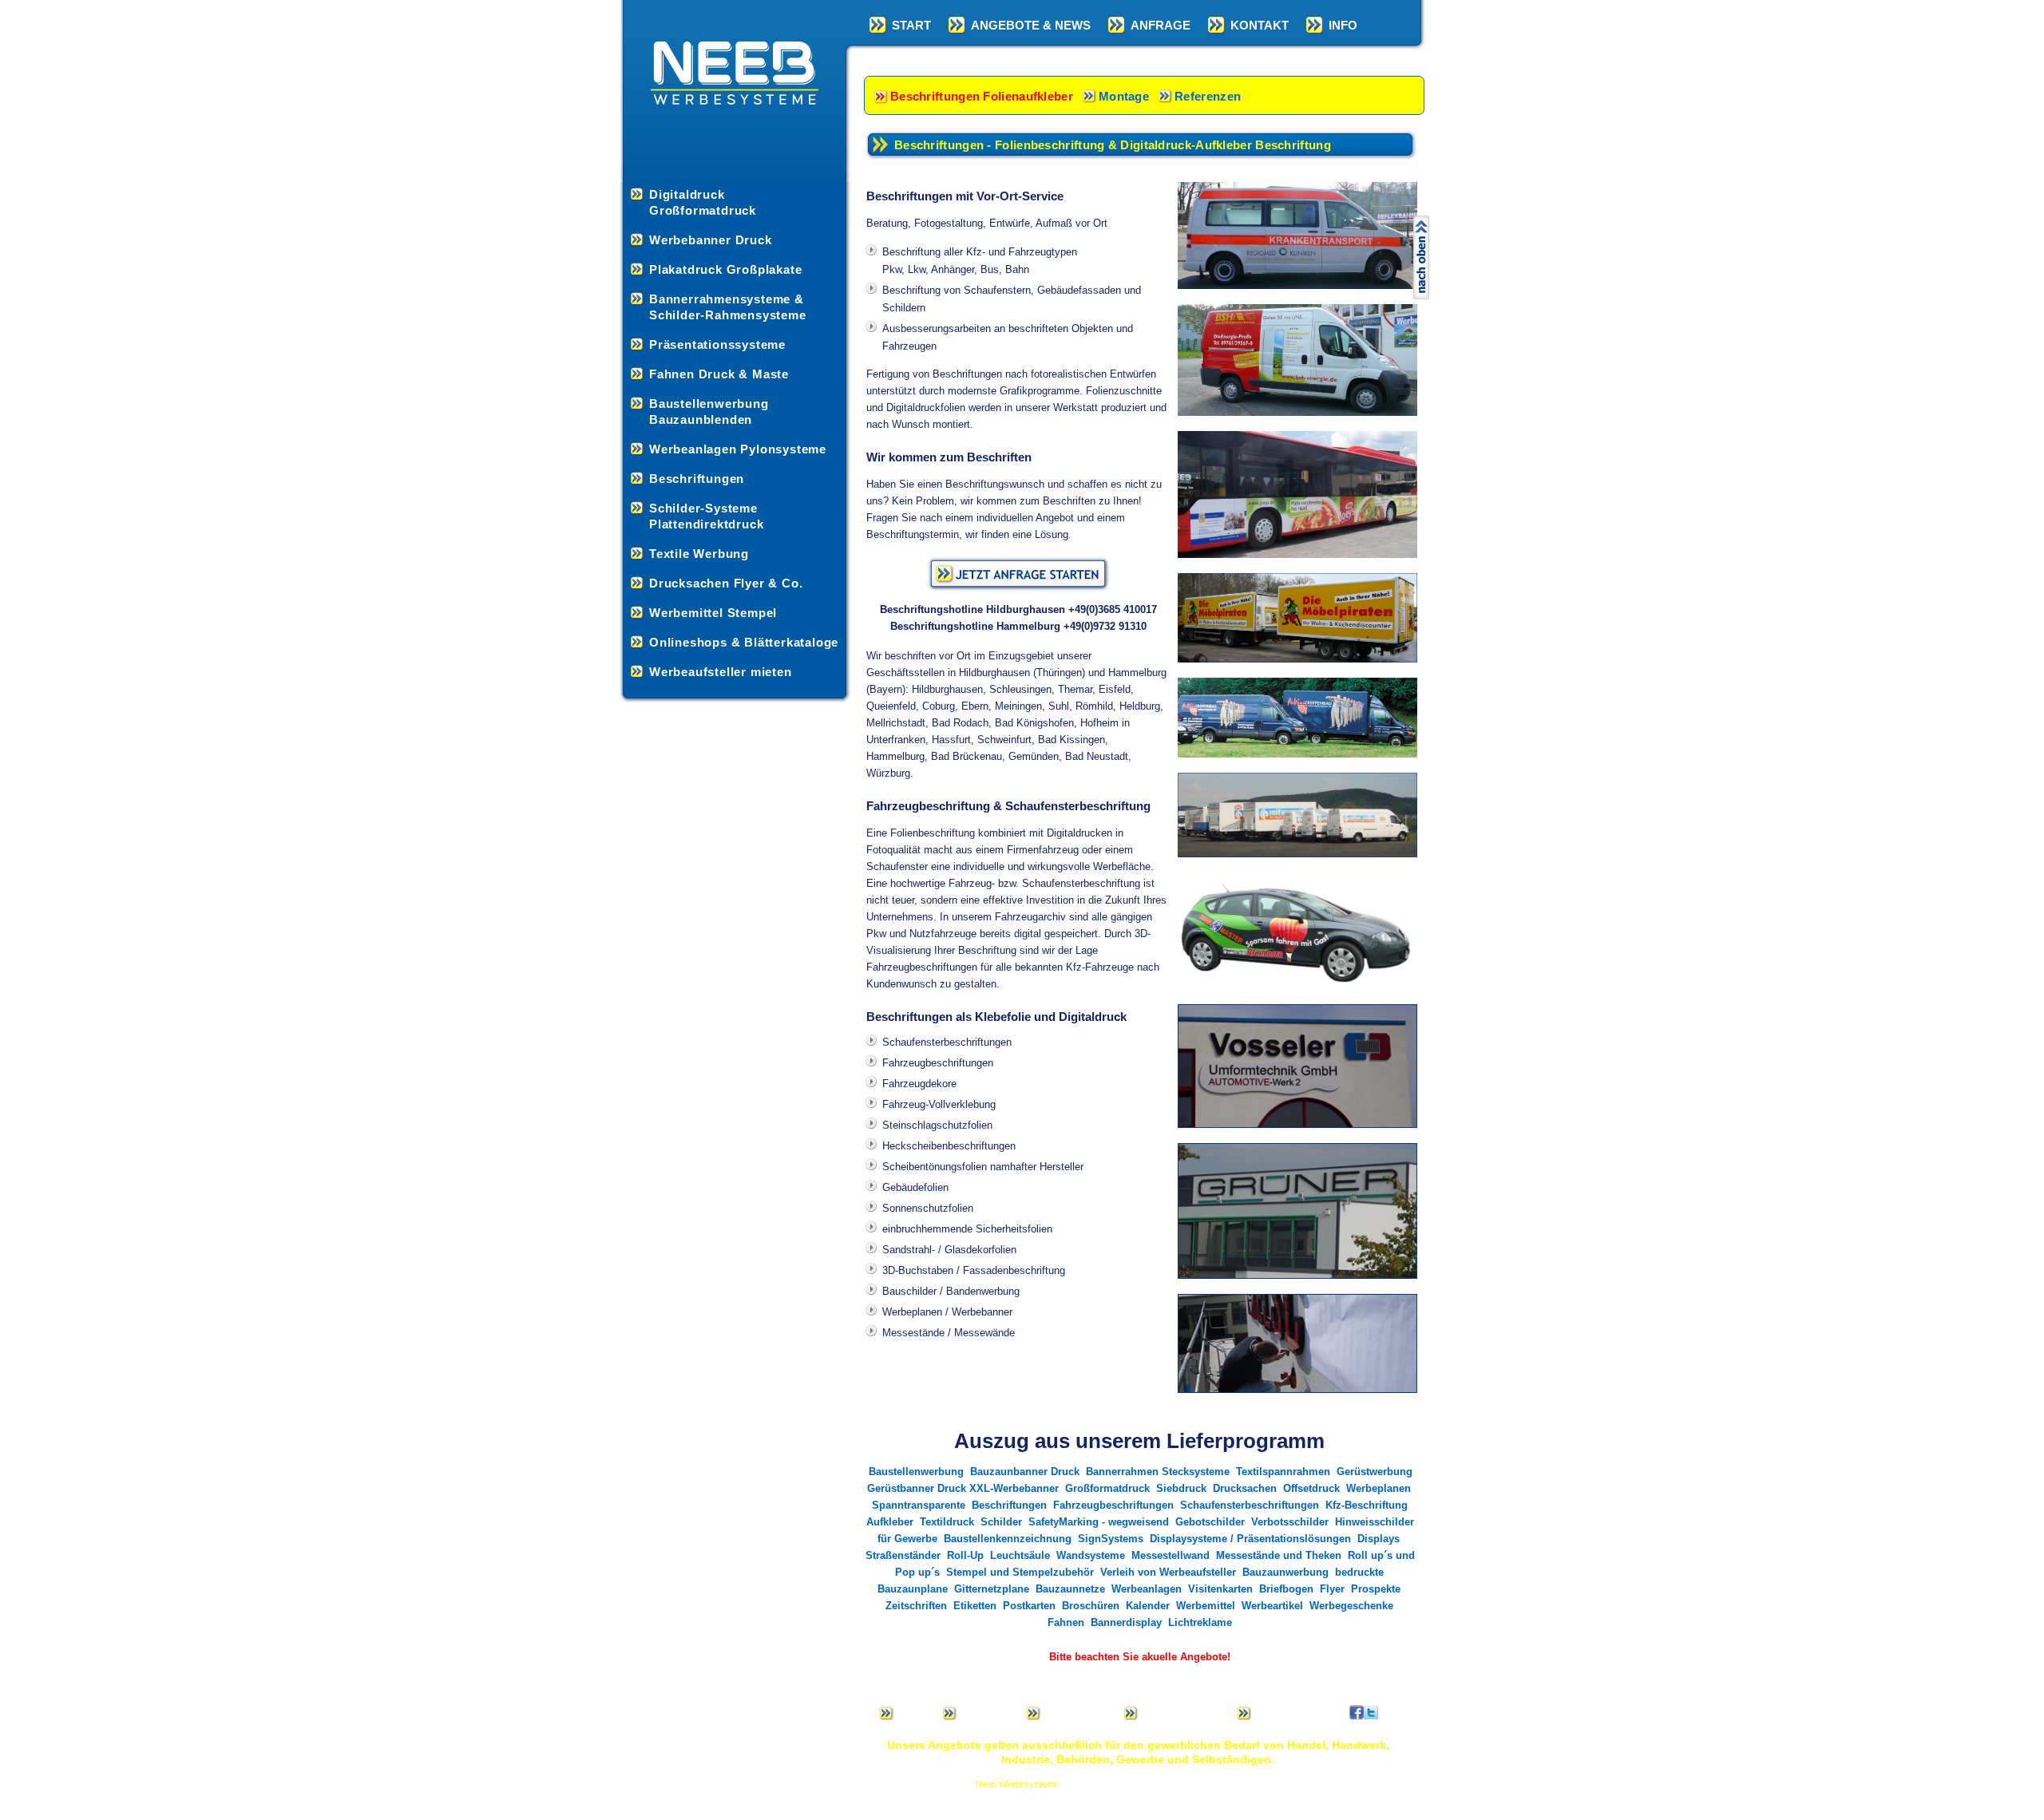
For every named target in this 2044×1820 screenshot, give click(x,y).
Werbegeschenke (1351, 1606)
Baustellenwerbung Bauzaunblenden (709, 411)
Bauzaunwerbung (1285, 1572)
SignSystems (1112, 1539)
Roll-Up (965, 1555)
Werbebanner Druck (711, 240)
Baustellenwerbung (916, 1472)
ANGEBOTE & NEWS (1031, 25)
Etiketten (975, 1606)
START (911, 25)
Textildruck (947, 1522)
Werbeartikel (1272, 1606)
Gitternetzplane (992, 1589)
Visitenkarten (1220, 1589)
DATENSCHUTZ (1183, 1713)
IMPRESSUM (1078, 1713)
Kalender (1148, 1606)
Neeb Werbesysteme (1017, 1784)
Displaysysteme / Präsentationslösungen (1250, 1539)
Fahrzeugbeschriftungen (1113, 1505)
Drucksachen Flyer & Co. (726, 583)
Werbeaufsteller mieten (721, 672)
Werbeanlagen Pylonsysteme (738, 449)
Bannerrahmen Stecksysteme (1158, 1472)
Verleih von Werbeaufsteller (1168, 1572)
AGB (1266, 1713)
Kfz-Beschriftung (1367, 1505)
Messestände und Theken (1279, 1555)
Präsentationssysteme (717, 344)
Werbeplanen (1379, 1488)
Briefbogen (1286, 1589)
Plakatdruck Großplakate (725, 269)
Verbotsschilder (1290, 1522)
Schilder (1001, 1522)
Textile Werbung (699, 554)
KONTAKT (1260, 25)
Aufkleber (890, 1522)
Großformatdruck (1107, 1488)
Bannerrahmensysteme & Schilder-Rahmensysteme (728, 307)
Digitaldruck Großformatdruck (703, 202)
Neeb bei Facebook (1357, 1712)
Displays (1379, 1539)
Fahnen (1066, 1622)
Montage (1124, 96)
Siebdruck (1181, 1488)
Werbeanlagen (1147, 1589)
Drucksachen (1245, 1488)
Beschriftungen (697, 479)
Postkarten (1029, 1606)
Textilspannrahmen (1283, 1472)
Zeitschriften (916, 1606)
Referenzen (1208, 96)
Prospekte (1376, 1589)
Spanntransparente (919, 1505)
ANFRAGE (1161, 25)
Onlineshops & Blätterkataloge (744, 642)
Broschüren (1091, 1606)
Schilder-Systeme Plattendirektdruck (706, 516)
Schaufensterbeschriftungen (1250, 1505)
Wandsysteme (1091, 1555)
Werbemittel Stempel (713, 613)
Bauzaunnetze (1070, 1589)
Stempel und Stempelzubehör (1020, 1572)
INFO (1343, 25)
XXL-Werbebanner (1014, 1488)
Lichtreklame (1200, 1622)
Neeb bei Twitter (1371, 1712)
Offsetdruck (1311, 1488)
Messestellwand (1171, 1555)
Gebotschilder (1210, 1522)
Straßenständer (903, 1555)
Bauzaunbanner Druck (1025, 1472)
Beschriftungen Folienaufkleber (982, 96)
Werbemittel (1206, 1606)
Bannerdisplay (1126, 1622)
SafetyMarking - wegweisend (1099, 1522)
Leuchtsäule (1020, 1555)
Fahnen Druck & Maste (719, 374)
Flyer (1332, 1589)
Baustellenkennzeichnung (1008, 1539)
